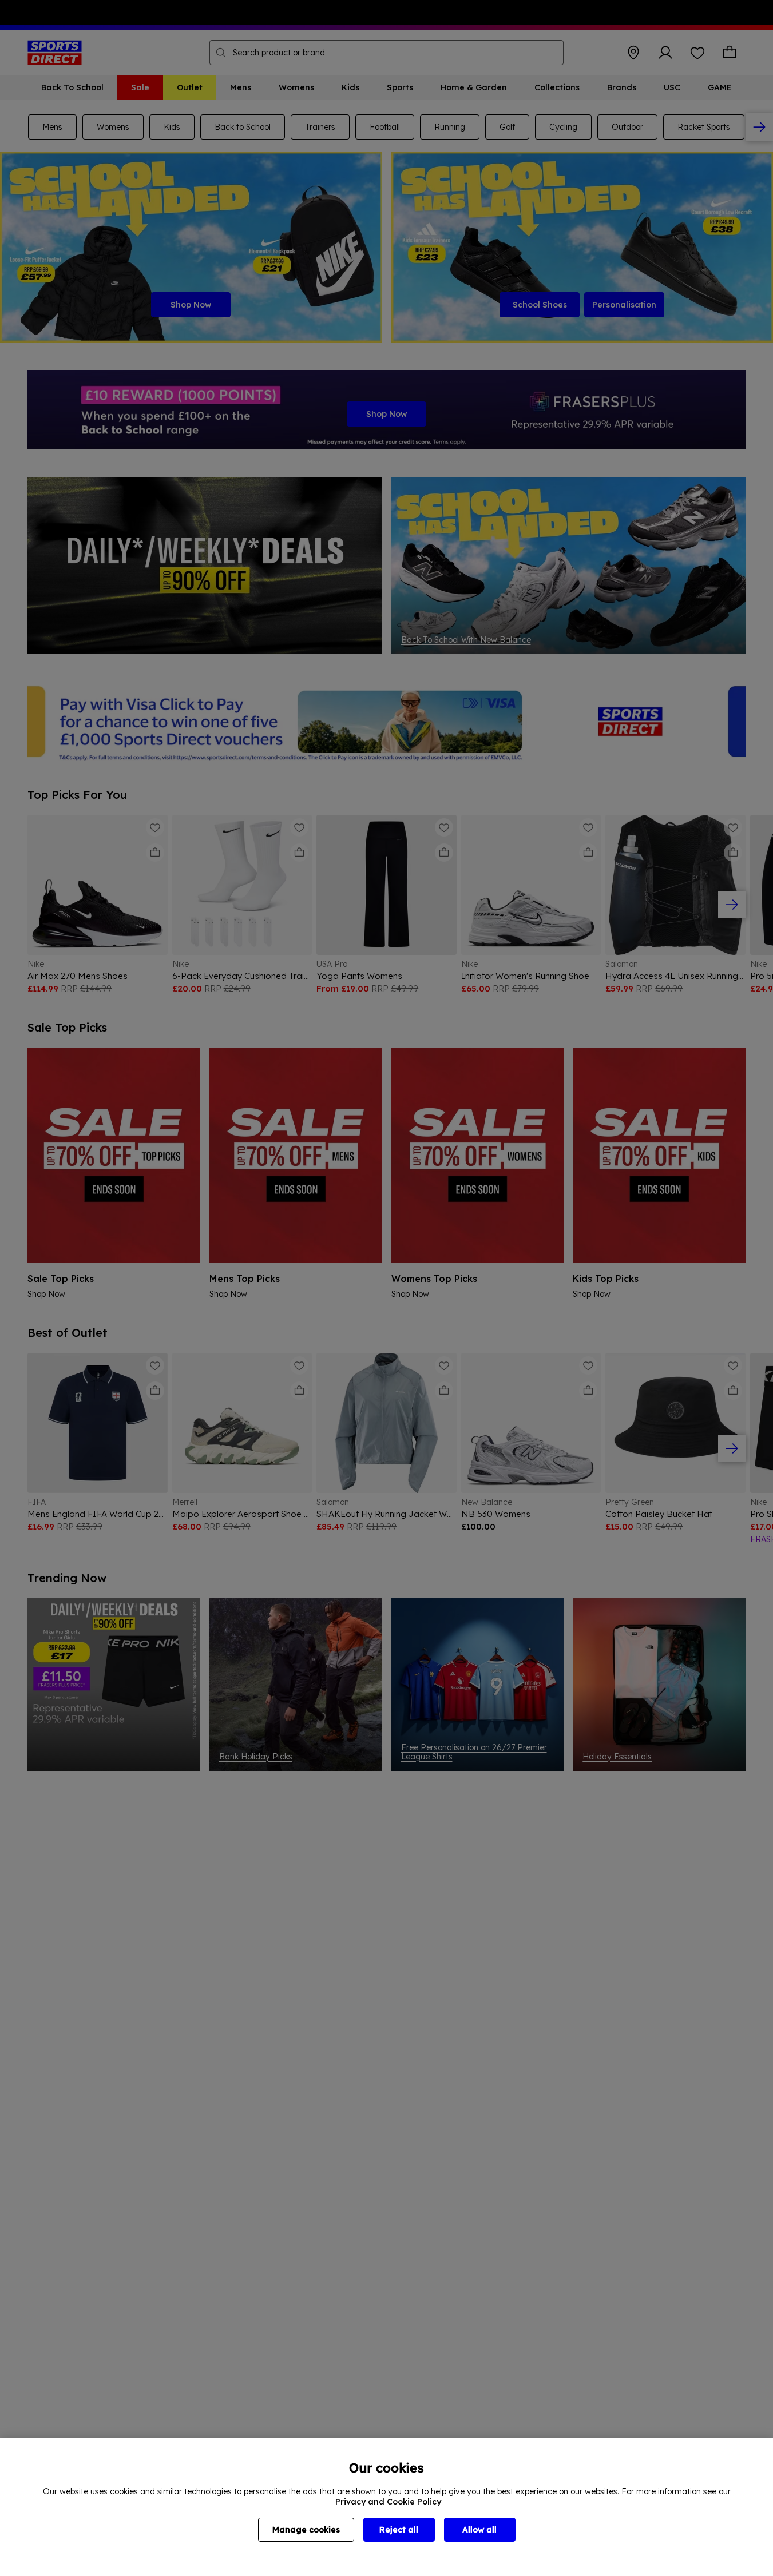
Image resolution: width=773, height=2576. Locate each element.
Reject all (399, 2530)
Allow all (479, 2530)
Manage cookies (306, 2530)
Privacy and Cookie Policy (388, 2502)
